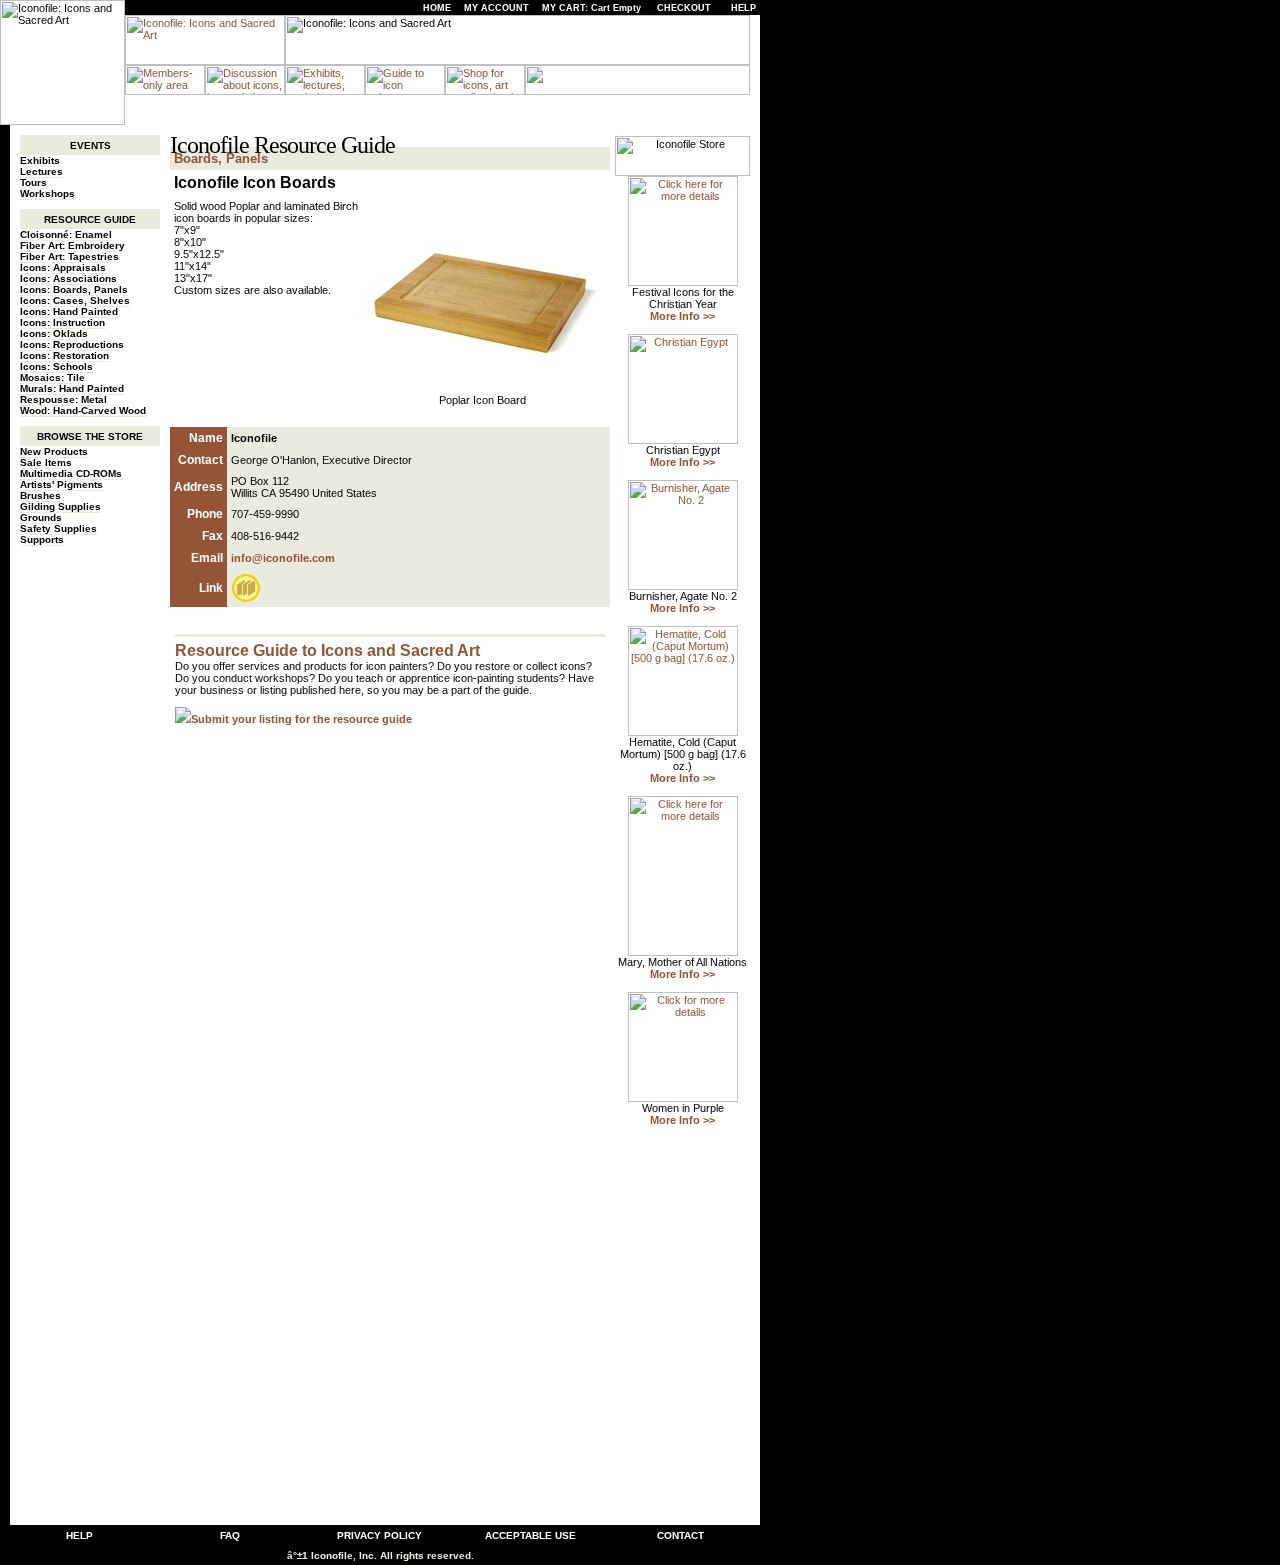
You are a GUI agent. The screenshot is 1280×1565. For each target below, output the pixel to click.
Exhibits (40, 160)
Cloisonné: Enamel (66, 234)
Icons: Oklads (54, 333)
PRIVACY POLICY (379, 1535)
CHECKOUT (684, 8)
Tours (33, 182)
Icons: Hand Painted (69, 311)
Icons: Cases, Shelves (75, 300)
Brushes (40, 495)
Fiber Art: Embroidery (72, 245)
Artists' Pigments (61, 484)
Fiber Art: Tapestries (69, 256)
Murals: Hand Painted (72, 388)
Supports (42, 539)
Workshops (47, 193)
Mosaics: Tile (52, 377)
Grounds (41, 517)
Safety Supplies (58, 528)
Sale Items (46, 462)
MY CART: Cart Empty (591, 8)
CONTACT (680, 1535)
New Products (54, 451)
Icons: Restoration (64, 355)
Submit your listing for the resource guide (301, 719)
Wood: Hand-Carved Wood (83, 410)
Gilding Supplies (60, 506)
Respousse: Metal (63, 399)
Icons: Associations (68, 278)
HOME (437, 8)
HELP (743, 8)
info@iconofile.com (283, 558)
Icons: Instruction (62, 322)
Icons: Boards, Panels (74, 289)
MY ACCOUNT (496, 8)
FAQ (230, 1535)
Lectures (41, 171)
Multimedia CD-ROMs (71, 473)
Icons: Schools (56, 366)
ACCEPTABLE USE (530, 1535)
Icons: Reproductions (72, 344)
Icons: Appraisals (63, 267)
